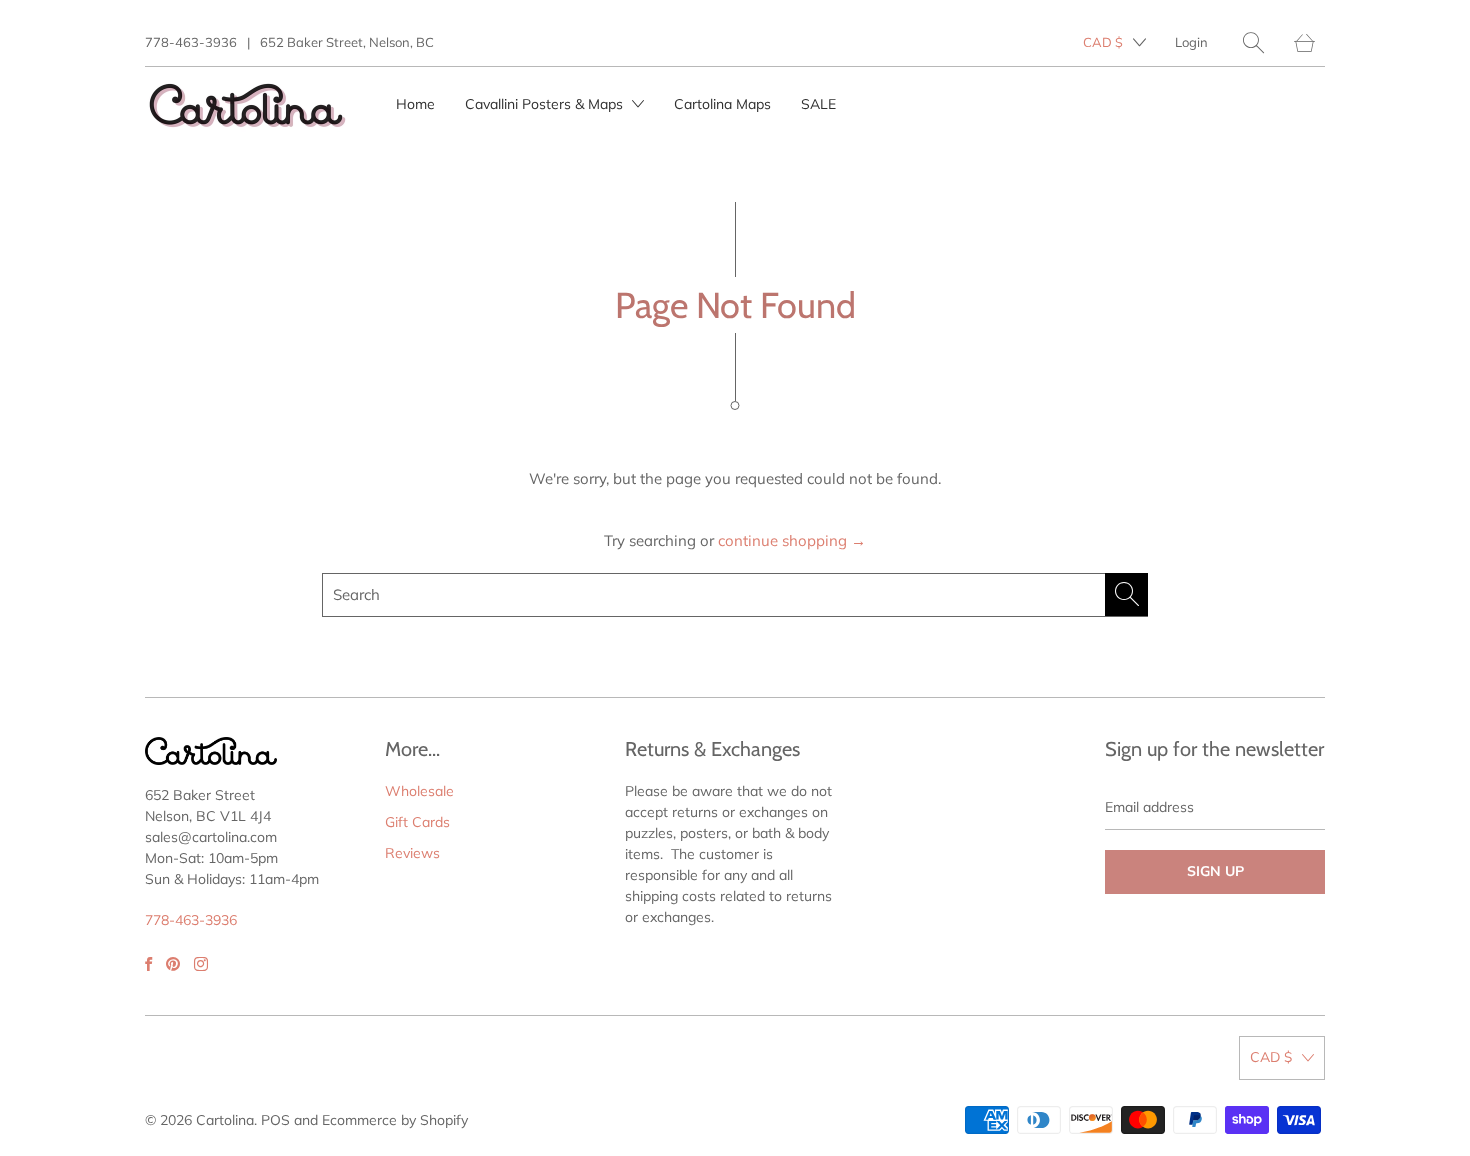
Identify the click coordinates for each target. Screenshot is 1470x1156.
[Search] (1253, 42)
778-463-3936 (191, 42)
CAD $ (1103, 42)
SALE (818, 104)
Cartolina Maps (722, 104)
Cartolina (225, 1120)
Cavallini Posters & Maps (546, 104)
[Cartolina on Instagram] (201, 964)
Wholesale (419, 791)
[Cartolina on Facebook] (148, 964)
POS (275, 1120)
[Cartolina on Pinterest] (173, 964)
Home (415, 104)
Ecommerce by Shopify (395, 1120)
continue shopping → (792, 540)
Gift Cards (417, 822)
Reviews (412, 853)
